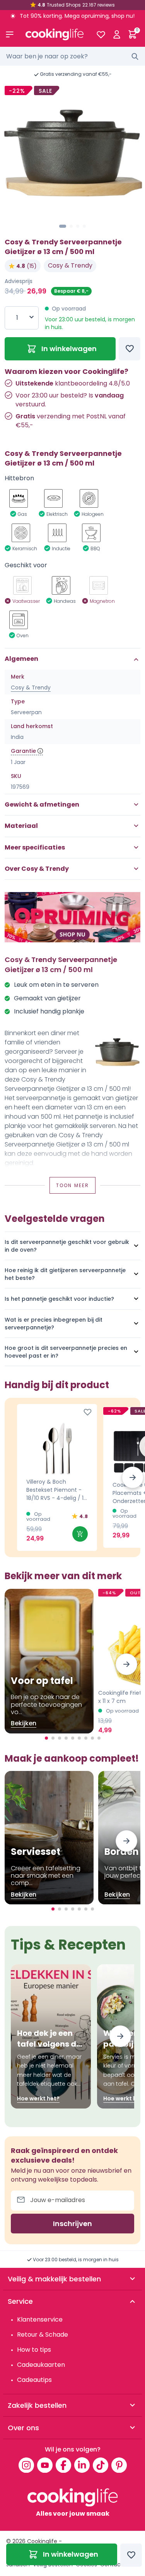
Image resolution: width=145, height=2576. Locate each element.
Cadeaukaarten (41, 2365)
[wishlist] (101, 34)
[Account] (117, 34)
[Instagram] (26, 2465)
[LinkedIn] (82, 2465)
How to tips (34, 2350)
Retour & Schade (43, 2335)
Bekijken (24, 1723)
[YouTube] (45, 2465)
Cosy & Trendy (70, 265)
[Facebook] (63, 2465)
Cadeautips (34, 2380)
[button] (63, 226)
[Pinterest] (119, 2465)
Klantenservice (40, 2319)
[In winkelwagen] (80, 1534)
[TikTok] (101, 2465)
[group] (72, 152)
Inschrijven (72, 2224)
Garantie (23, 751)
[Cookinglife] (55, 34)
